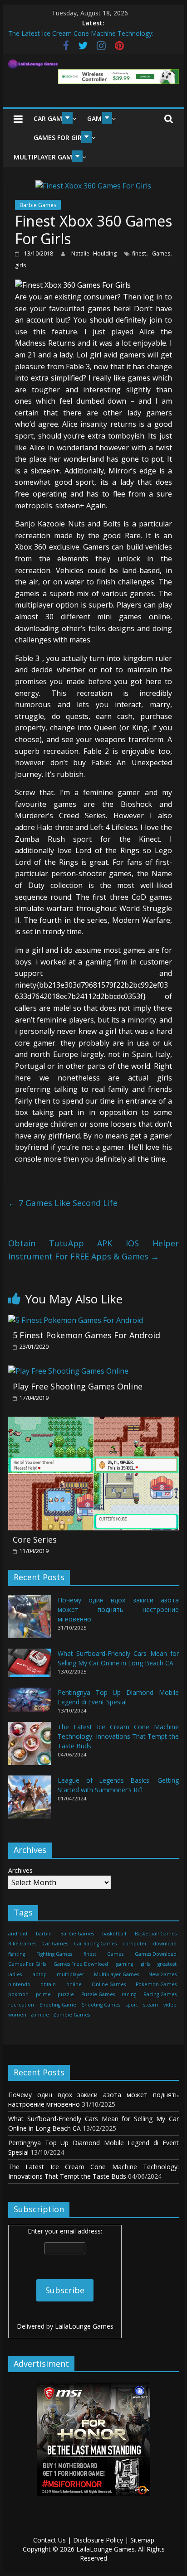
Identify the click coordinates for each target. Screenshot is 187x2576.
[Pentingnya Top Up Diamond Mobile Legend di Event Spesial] (30, 1704)
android (18, 1934)
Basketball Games (156, 1934)
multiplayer (71, 1974)
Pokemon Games (156, 1984)
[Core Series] (93, 1422)
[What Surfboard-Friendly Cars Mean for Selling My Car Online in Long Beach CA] (30, 1667)
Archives (20, 1870)
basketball (114, 1934)
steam (151, 2005)
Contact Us (49, 2540)
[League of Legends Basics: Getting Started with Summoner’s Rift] (30, 1801)
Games (161, 253)
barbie (44, 1934)
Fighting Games (54, 1954)
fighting (17, 1954)
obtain (48, 1984)
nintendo (19, 1984)
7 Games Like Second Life (63, 1203)
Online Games (109, 1984)
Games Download (156, 1954)
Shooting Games (101, 2005)
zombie (40, 2015)
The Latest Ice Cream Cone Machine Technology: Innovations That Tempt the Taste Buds (118, 1736)
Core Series (35, 1539)
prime (43, 1994)
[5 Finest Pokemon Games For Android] (76, 1320)
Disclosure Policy (98, 2540)
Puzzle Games (98, 1994)
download (165, 1944)
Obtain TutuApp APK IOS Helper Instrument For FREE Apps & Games (93, 1250)
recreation (21, 2005)
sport (132, 2005)
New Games (162, 1974)
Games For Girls (61, 137)
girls (20, 265)
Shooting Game (58, 2005)
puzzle (66, 1994)
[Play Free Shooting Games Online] (68, 1371)
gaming (125, 1964)
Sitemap (142, 2540)
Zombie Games (71, 2015)
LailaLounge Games (84, 2326)
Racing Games (160, 1994)
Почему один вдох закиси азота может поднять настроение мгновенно (118, 1609)
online (74, 1984)
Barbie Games (38, 205)
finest (139, 253)
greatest (167, 1964)
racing (129, 1994)
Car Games (52, 118)
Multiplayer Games (47, 157)
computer (135, 1944)
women (17, 2015)
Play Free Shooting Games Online (78, 1386)
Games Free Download (81, 1964)
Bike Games (22, 1944)
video (170, 2005)
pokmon (18, 1994)
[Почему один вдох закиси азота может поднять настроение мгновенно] (30, 1621)
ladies (15, 1974)
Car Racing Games (95, 1944)
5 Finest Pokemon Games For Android (86, 1335)
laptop (39, 1974)
